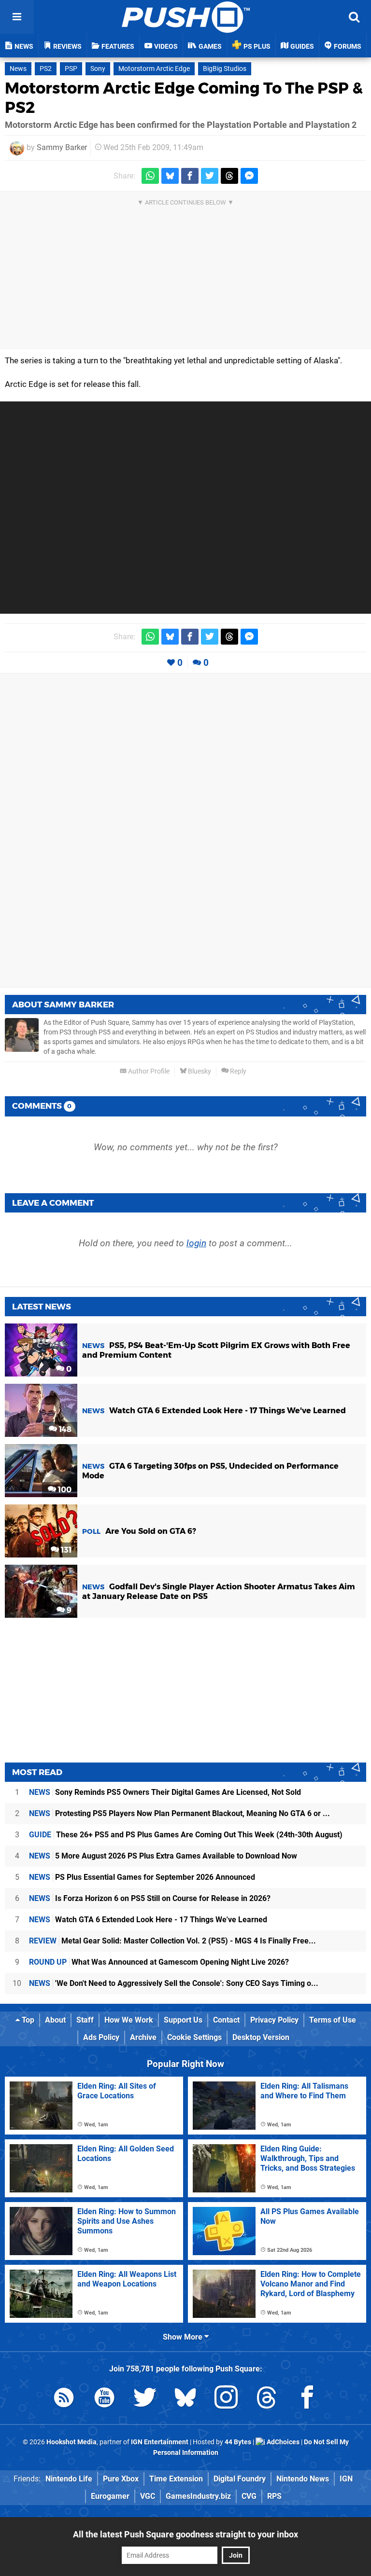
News (18, 69)
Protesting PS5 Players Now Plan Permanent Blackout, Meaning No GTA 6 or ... (179, 1813)
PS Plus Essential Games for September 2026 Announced (142, 1877)
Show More (184, 2337)
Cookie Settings (194, 2037)
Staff (85, 2020)
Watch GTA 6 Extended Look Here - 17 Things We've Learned (148, 1920)
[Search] (354, 17)
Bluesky (199, 1071)
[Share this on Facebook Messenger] (249, 176)
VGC (148, 2496)
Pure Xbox (121, 2479)
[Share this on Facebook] (190, 176)
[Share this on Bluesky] (170, 176)
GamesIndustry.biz (198, 2496)
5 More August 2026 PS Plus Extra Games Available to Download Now (163, 1856)
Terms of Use (333, 2020)
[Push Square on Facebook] (307, 2399)
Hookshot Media (71, 2442)
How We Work (129, 2020)
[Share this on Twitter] (210, 176)
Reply (237, 1071)
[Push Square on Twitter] (145, 2399)
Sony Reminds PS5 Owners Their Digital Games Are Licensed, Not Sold (165, 1792)
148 (64, 1429)
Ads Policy (101, 2037)
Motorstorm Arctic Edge (154, 69)
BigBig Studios (225, 69)
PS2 (46, 69)
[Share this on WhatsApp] (150, 176)
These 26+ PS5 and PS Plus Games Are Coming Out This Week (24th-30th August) (186, 1835)
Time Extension (176, 2479)
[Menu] (17, 17)
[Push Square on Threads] (267, 2399)
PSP (71, 69)
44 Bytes (238, 2442)
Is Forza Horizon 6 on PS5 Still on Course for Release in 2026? (150, 1898)
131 (65, 1550)
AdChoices (282, 2442)
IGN (346, 2479)
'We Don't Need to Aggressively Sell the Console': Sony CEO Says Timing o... (174, 1983)
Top (27, 2020)
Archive (143, 2037)
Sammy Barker (62, 147)
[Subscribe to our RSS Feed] (64, 2399)
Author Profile (148, 1071)
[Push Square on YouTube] (104, 2399)
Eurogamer (110, 2496)
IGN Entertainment (160, 2442)
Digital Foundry (240, 2479)
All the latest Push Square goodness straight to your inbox (185, 2534)
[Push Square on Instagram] (226, 2399)
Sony (98, 69)
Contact (226, 2020)
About (55, 2020)
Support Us (183, 2020)
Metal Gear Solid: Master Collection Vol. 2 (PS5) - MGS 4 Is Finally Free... (172, 1941)
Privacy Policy (274, 2020)
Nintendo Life (69, 2479)
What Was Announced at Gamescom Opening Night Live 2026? (159, 1962)
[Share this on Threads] (229, 176)
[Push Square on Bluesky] (185, 2399)
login (196, 1243)
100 (64, 1490)
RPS (274, 2496)
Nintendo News (303, 2479)
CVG (249, 2496)
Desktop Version (261, 2037)
